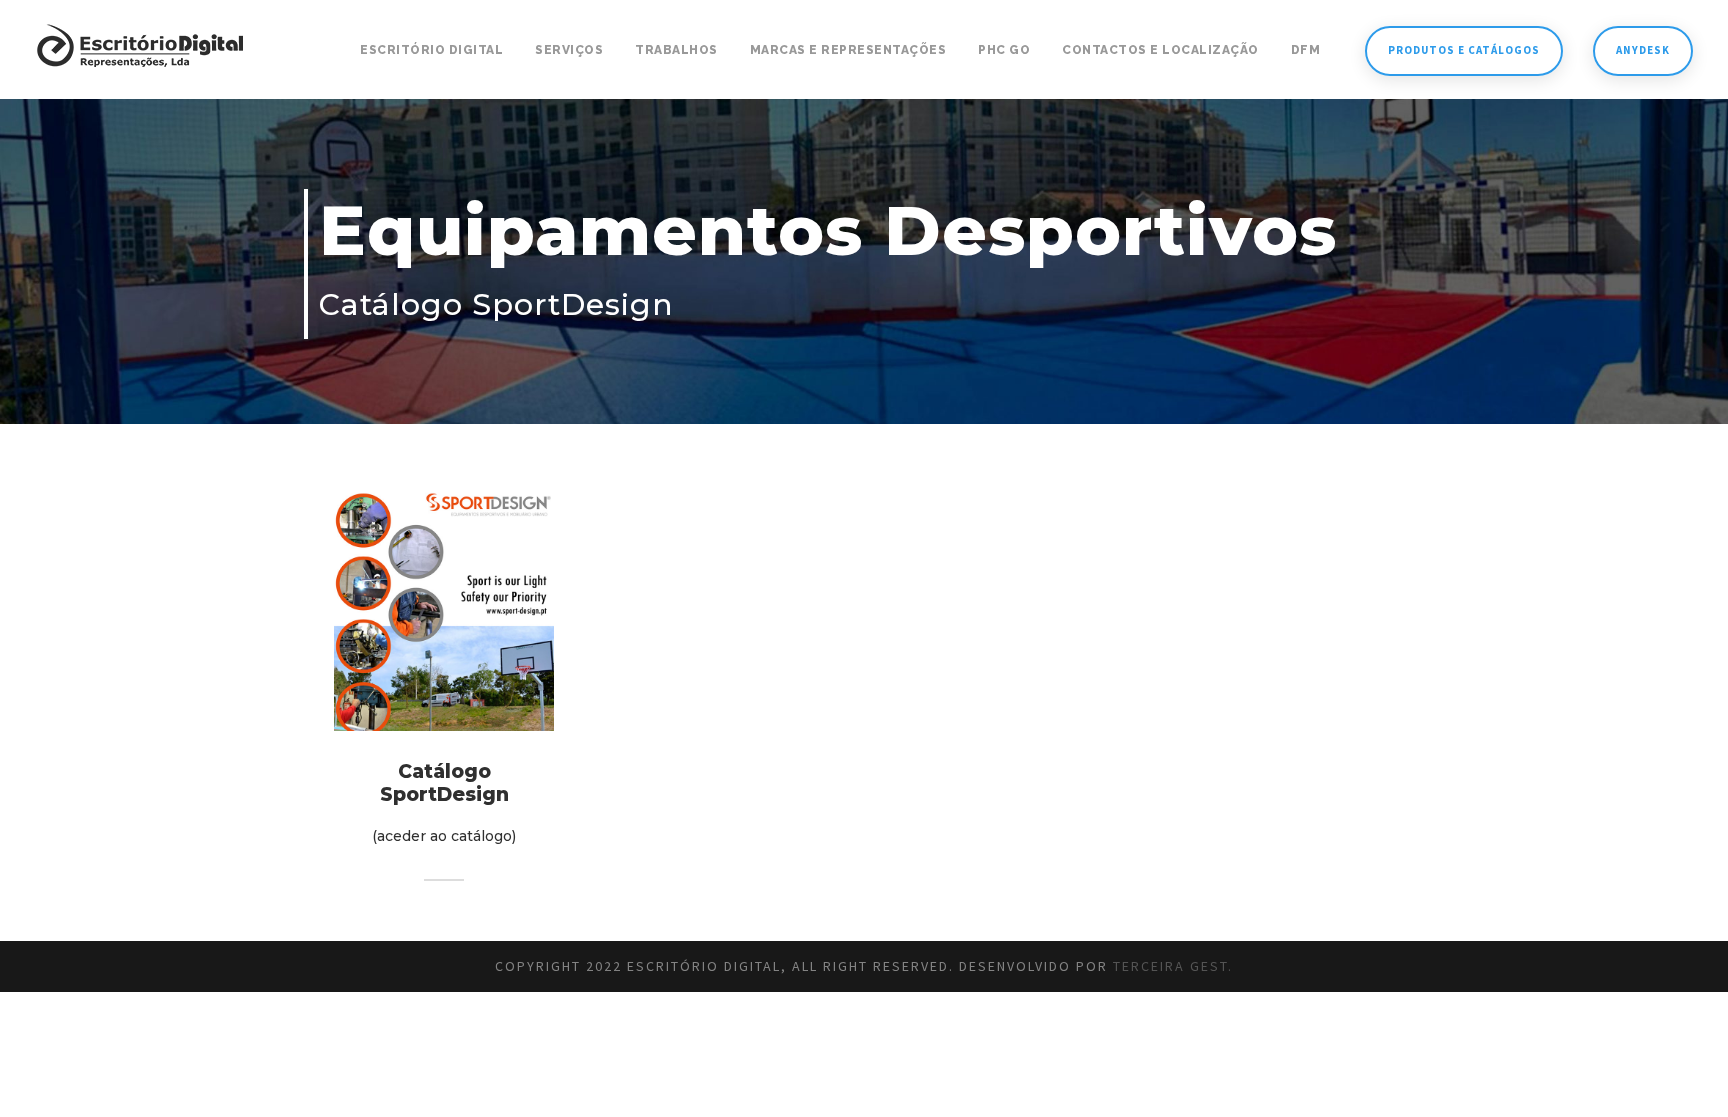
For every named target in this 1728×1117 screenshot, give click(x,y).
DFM (1306, 50)
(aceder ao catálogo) (444, 836)
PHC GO (1004, 50)
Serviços (569, 50)
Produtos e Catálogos (1464, 50)
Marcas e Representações (848, 50)
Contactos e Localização (1160, 50)
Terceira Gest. (1173, 966)
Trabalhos (676, 50)
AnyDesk (1643, 50)
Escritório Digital (431, 50)
